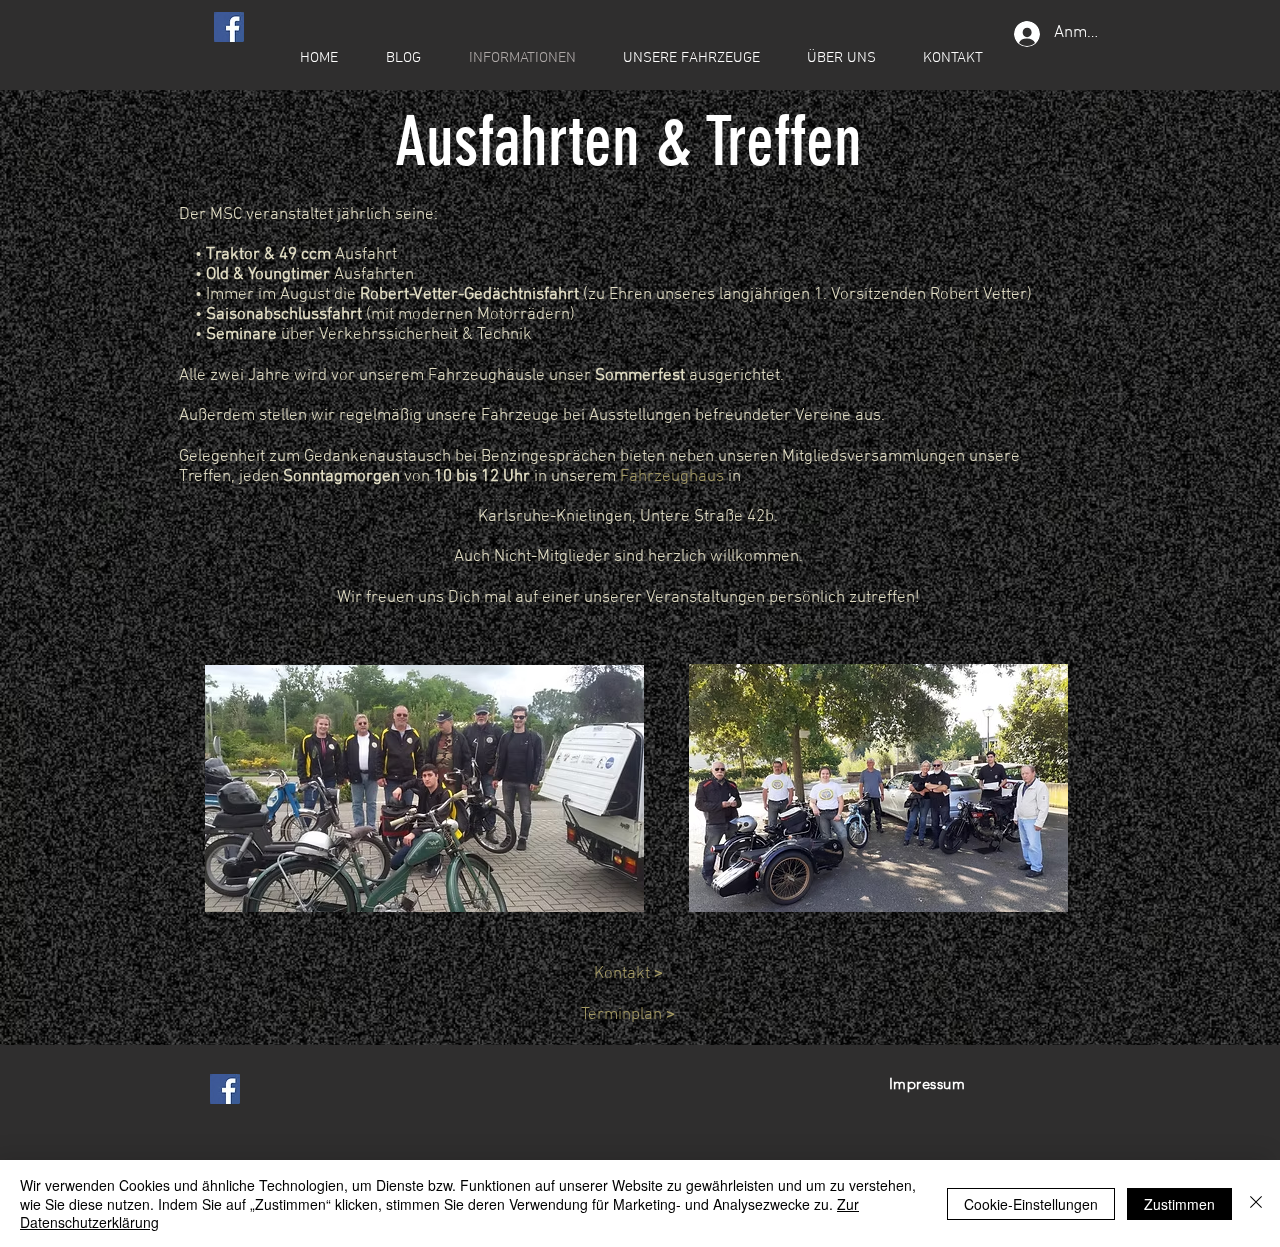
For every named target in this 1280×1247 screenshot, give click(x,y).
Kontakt (628, 974)
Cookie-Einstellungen (1031, 1204)
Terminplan (628, 1015)
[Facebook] (229, 27)
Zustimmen (1179, 1204)
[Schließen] (1256, 1203)
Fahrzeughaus (672, 477)
